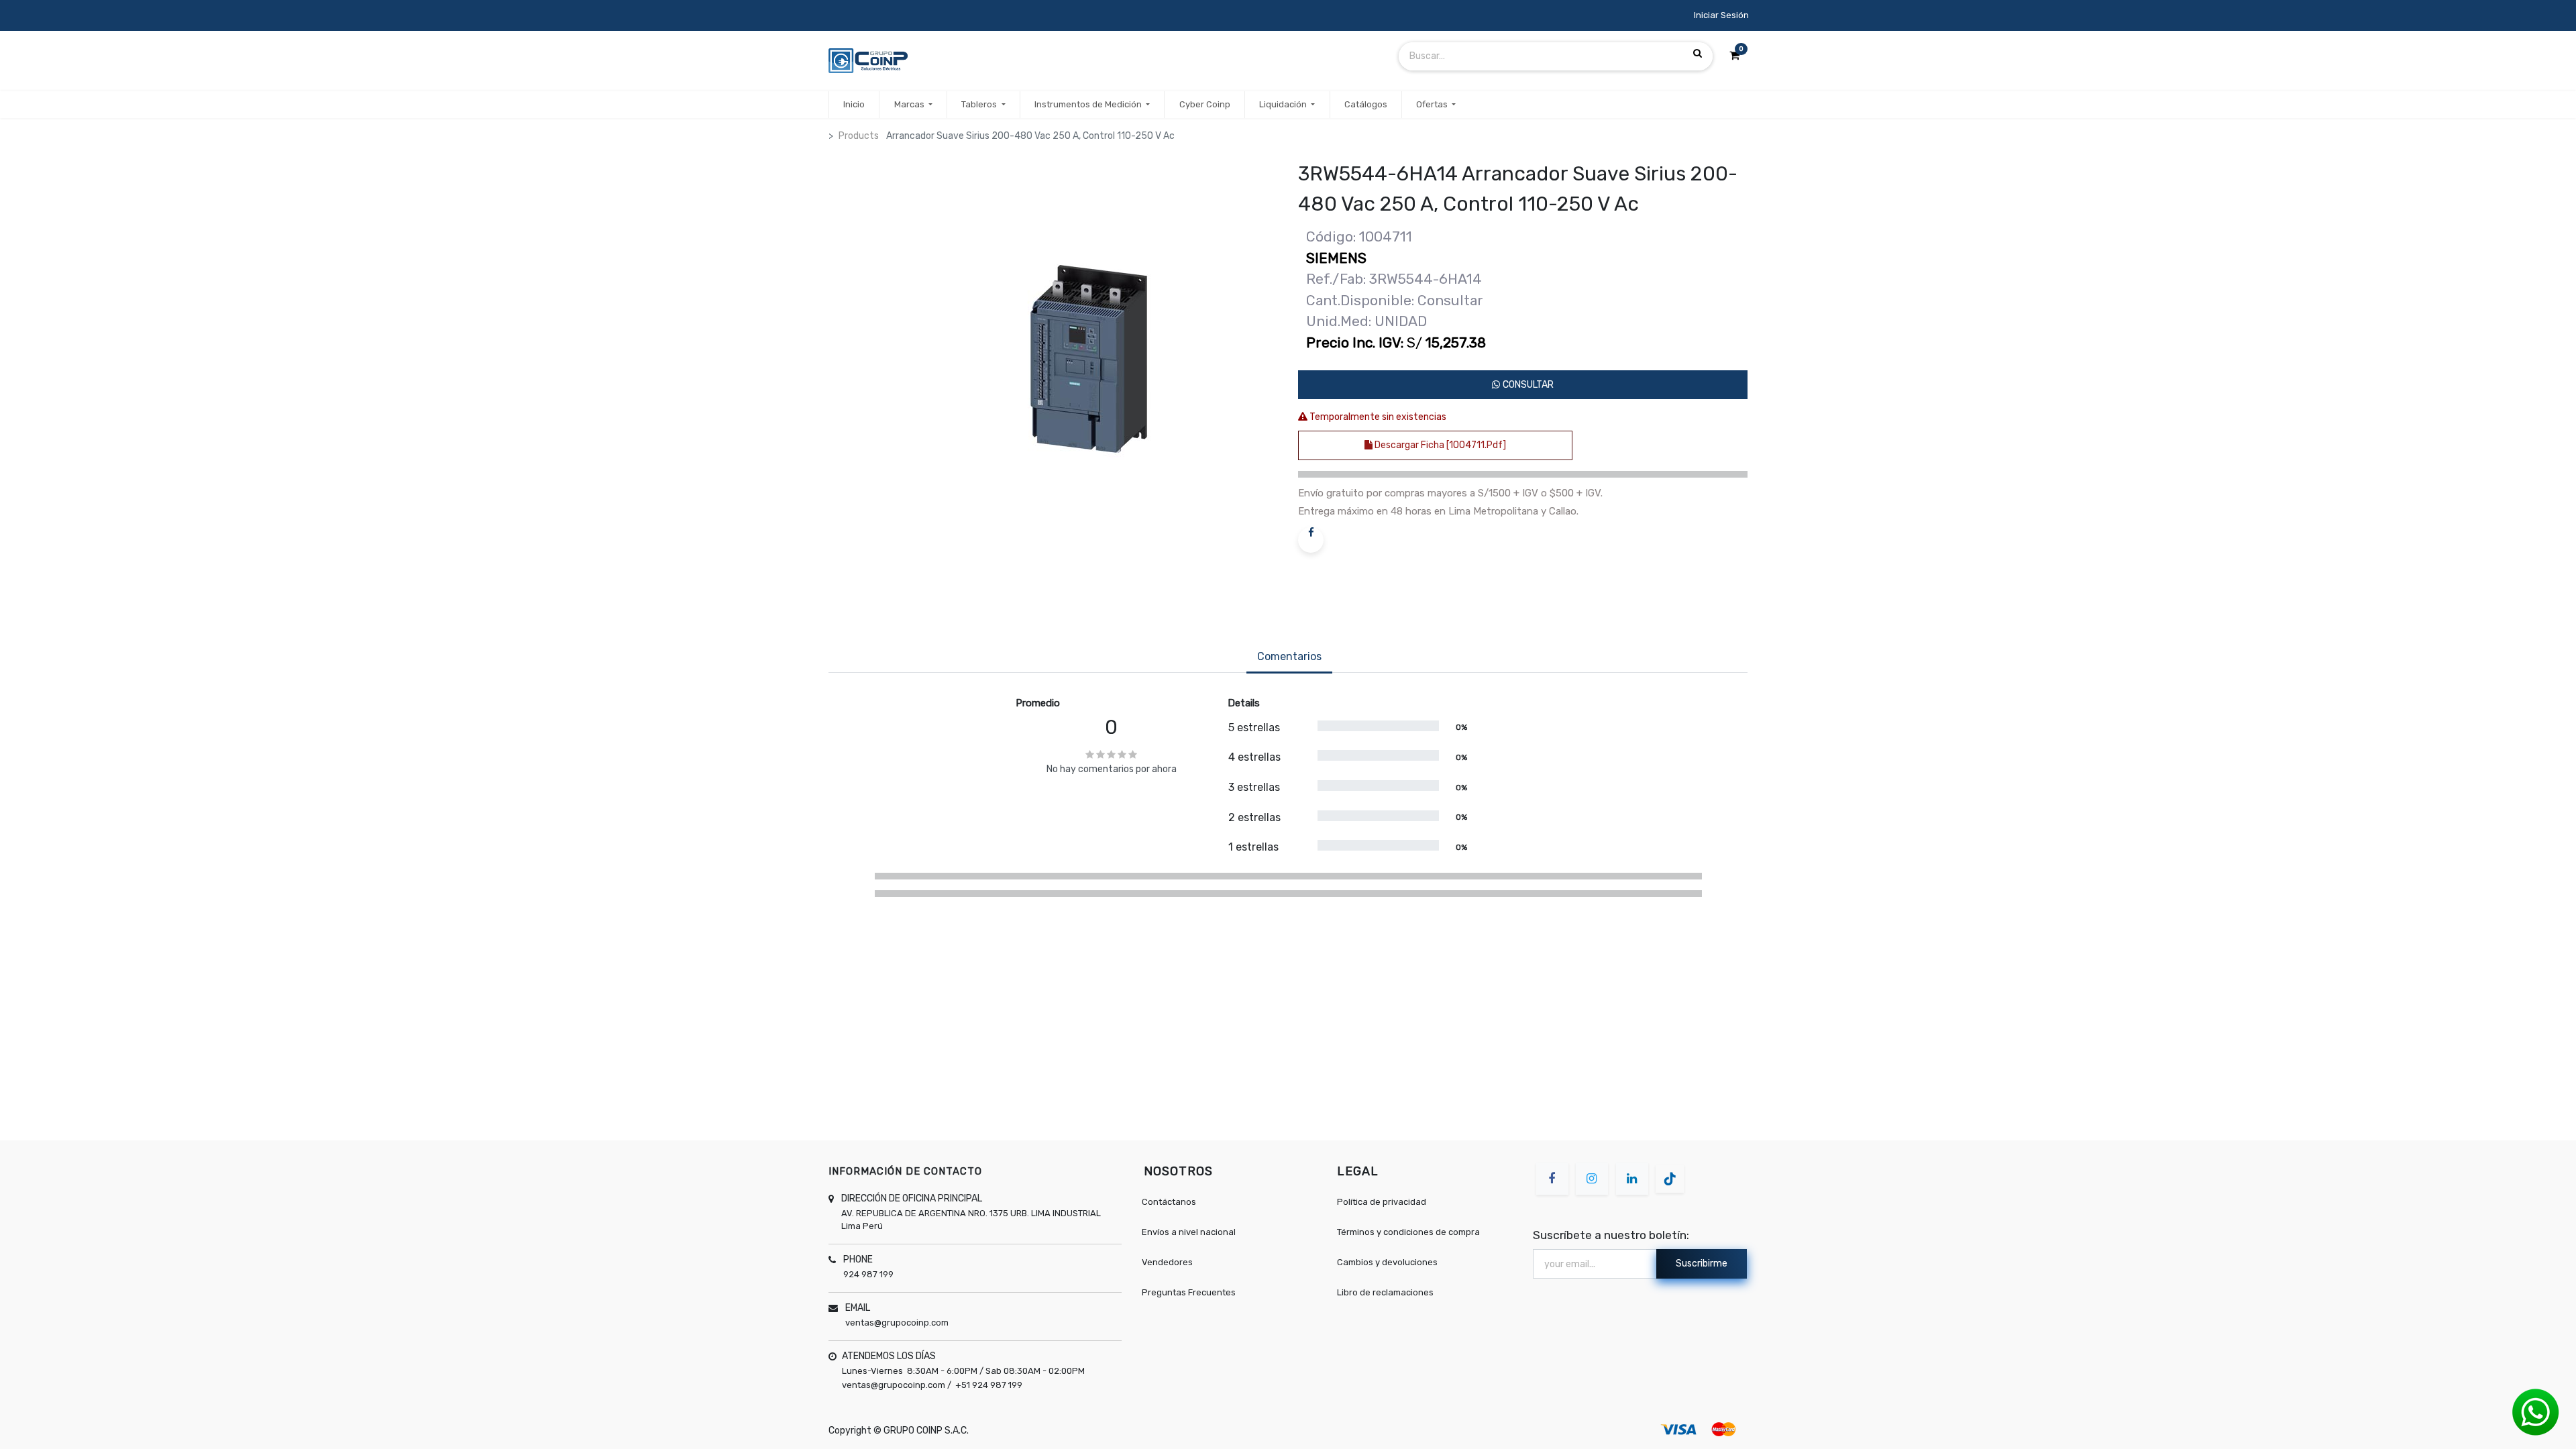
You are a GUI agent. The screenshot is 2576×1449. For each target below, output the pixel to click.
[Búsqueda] (1698, 54)
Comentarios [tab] (1289, 656)
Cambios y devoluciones (1387, 1262)
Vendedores (1167, 1262)
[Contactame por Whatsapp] (2536, 1412)
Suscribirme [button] (1702, 1264)
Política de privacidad (1382, 1202)
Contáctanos (1169, 1202)
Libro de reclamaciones (1385, 1292)
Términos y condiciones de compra (1408, 1232)
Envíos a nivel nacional (1189, 1232)
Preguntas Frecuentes (1189, 1292)
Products (859, 136)
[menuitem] (854, 105)
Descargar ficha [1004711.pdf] (1439, 445)
